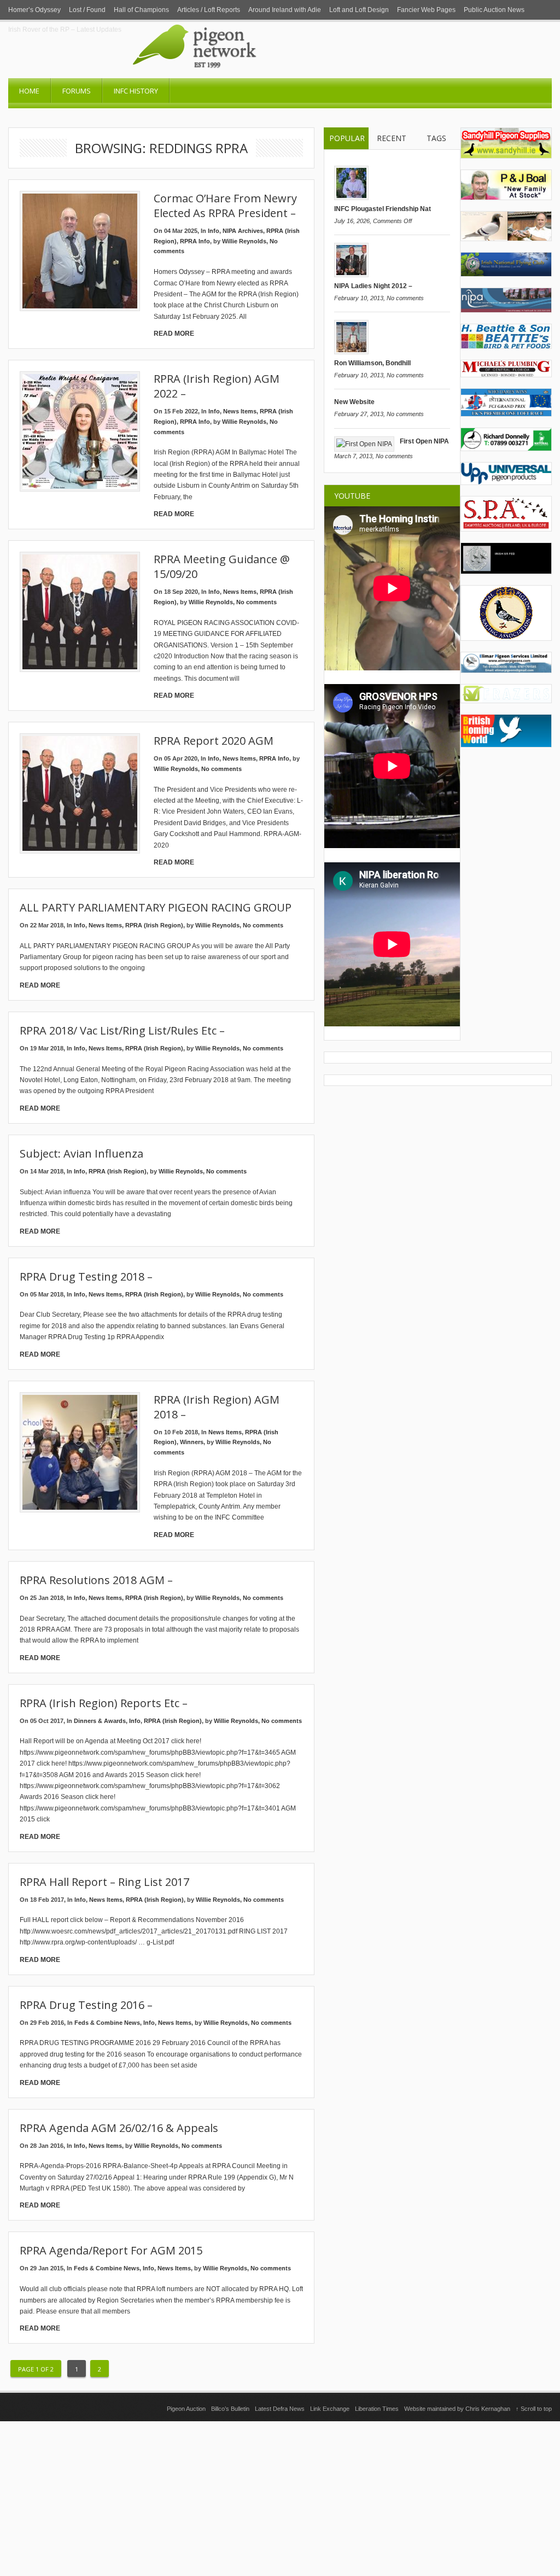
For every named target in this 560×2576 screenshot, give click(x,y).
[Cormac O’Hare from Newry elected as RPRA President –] (80, 251)
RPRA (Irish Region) (154, 925)
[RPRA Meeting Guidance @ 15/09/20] (80, 612)
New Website (354, 402)
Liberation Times (377, 2409)
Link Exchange (330, 2409)
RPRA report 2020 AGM (214, 741)
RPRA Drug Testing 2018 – (86, 1277)
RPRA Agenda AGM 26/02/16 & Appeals (119, 2128)
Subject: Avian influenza (81, 1153)
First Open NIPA (424, 441)
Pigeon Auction (186, 2409)
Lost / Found (87, 10)
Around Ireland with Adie (285, 10)
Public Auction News (494, 10)
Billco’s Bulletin (230, 2409)
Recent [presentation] (392, 138)
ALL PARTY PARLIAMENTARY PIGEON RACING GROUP (156, 907)
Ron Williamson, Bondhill (372, 363)
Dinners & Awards (100, 1721)
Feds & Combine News (107, 2023)
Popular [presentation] (347, 138)
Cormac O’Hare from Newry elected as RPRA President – (225, 206)
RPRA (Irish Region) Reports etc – (104, 1703)
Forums (77, 91)
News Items (240, 411)
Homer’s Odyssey (34, 10)
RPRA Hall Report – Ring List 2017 (104, 1882)
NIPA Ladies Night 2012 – (373, 286)
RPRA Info (195, 241)
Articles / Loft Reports (209, 10)
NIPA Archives (243, 231)
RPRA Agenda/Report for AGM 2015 (111, 2250)
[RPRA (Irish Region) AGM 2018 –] (80, 1452)
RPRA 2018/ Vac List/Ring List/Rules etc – (122, 1030)
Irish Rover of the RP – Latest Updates (65, 30)
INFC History (136, 91)
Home (29, 91)
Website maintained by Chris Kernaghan (457, 2409)
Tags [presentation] (436, 138)
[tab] (346, 139)
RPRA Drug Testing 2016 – (86, 2005)
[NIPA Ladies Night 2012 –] (351, 275)
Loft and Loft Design (359, 10)
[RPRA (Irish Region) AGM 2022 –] (80, 431)
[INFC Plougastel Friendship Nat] (351, 198)
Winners (192, 1442)
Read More (174, 334)
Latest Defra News (280, 2409)
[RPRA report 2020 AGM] (80, 793)
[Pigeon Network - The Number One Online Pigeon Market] (239, 74)
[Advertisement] (280, 2498)
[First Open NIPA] (364, 444)
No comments (256, 602)
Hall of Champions (141, 10)
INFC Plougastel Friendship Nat (383, 209)
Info (214, 231)
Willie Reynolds (244, 241)
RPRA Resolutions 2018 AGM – (96, 1580)
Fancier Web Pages (426, 10)
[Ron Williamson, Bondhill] (351, 352)
